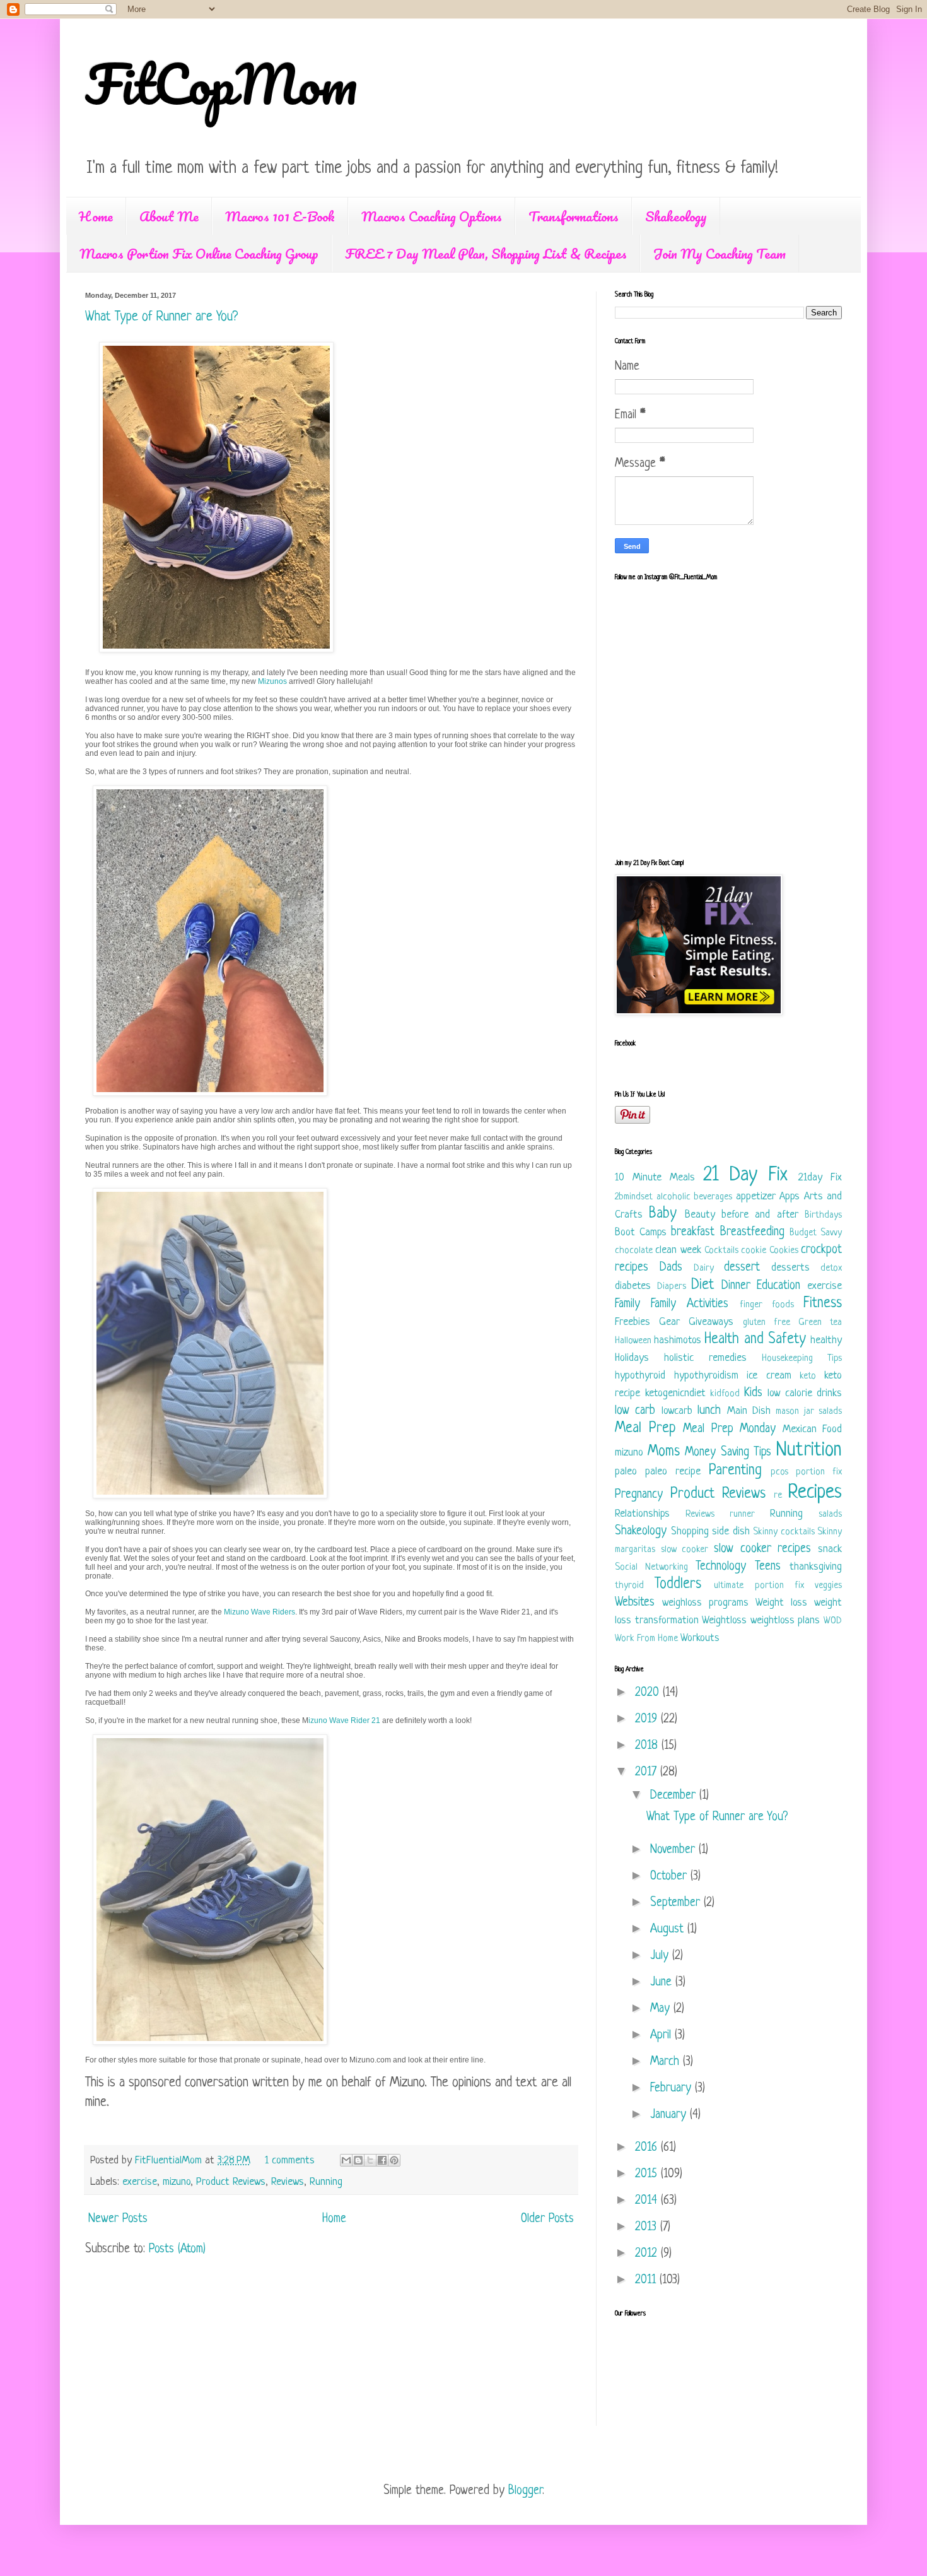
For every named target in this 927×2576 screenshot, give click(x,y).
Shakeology (676, 216)
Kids (753, 1393)
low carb (635, 1411)
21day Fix (820, 1178)
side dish (731, 1532)
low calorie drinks (805, 1393)
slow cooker (685, 1550)
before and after (760, 1215)
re (778, 1496)
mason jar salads (809, 1412)
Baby (663, 1214)
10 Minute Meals (655, 1178)
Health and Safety (755, 1340)
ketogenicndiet (675, 1393)
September (677, 1903)
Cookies (784, 1251)
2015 (648, 2174)
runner (742, 1514)
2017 (648, 1773)
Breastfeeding (752, 1232)
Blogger (525, 2491)
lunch (709, 1411)
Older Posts (547, 2219)
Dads (671, 1268)
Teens (768, 1567)
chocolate (634, 1251)
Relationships (642, 1514)
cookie (754, 1251)
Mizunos (272, 681)
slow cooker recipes (762, 1549)
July (661, 1956)
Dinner (736, 1286)
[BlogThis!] (358, 2160)
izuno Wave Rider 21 (345, 1720)
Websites (635, 1603)
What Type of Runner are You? (161, 317)
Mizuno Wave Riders (259, 1612)
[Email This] (346, 2160)
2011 (647, 2280)
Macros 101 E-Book (280, 216)
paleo (626, 1472)
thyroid (629, 1586)
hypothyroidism (706, 1376)
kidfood (725, 1394)
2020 (649, 1693)
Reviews (288, 2182)
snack (830, 1549)
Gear (669, 1322)
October (670, 1877)
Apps (790, 1197)
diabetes (633, 1286)
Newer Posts (118, 2219)
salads (830, 1514)
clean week (678, 1250)
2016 (648, 2148)
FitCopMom (221, 83)
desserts (790, 1268)
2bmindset (634, 1197)
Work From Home (646, 1639)
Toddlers (678, 1585)
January (670, 2115)
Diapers (672, 1287)
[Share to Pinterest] (394, 2160)
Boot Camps (641, 1232)
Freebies (633, 1322)
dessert (742, 1268)
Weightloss (724, 1620)
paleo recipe (673, 1472)
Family (627, 1304)
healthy (826, 1340)
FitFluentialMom (170, 2161)
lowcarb (677, 1411)
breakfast (693, 1232)
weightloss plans (785, 1620)
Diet (703, 1285)
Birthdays (823, 1215)
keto (808, 1376)
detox (831, 1268)
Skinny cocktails (784, 1532)
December (675, 1796)
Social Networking (651, 1567)
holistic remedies (705, 1358)
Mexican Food (813, 1429)
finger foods (767, 1305)
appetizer (756, 1197)
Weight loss (781, 1603)
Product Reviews (231, 2182)
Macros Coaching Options (432, 216)
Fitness (823, 1304)
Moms (664, 1452)
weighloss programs (705, 1603)
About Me (169, 216)
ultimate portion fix (759, 1586)
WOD (833, 1621)
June (663, 1983)
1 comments (290, 2161)
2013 (648, 2227)
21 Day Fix (745, 1175)
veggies (828, 1586)
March (667, 2062)
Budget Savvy (816, 1233)
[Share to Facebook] (382, 2160)
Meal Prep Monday (729, 1429)
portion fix (819, 1472)
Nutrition (809, 1450)
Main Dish (749, 1411)
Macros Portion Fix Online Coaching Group (199, 253)
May (662, 2009)
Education (778, 1286)
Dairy (704, 1268)
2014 (648, 2201)
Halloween (633, 1341)
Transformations (574, 216)
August (669, 1930)
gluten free (767, 1323)
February (673, 2089)
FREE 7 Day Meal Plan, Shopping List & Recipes (486, 253)
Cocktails (721, 1251)
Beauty (700, 1215)
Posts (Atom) (177, 2250)
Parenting (735, 1471)
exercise (140, 2182)
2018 (648, 1746)
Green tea (820, 1323)
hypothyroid (640, 1376)
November (674, 1850)
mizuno (177, 2182)
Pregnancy (639, 1495)
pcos (779, 1472)
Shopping (690, 1532)
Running (326, 2182)
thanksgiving (816, 1567)
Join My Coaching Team (720, 253)
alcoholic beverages (695, 1197)
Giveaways (711, 1322)
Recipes (815, 1493)
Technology (721, 1567)
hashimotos (678, 1340)
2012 (648, 2254)
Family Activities (690, 1304)
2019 (648, 1720)
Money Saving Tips (728, 1453)
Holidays (632, 1358)
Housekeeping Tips (802, 1359)
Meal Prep (645, 1429)
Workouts (700, 1638)
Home (96, 216)
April (662, 2036)
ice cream (769, 1376)
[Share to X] (370, 2160)
